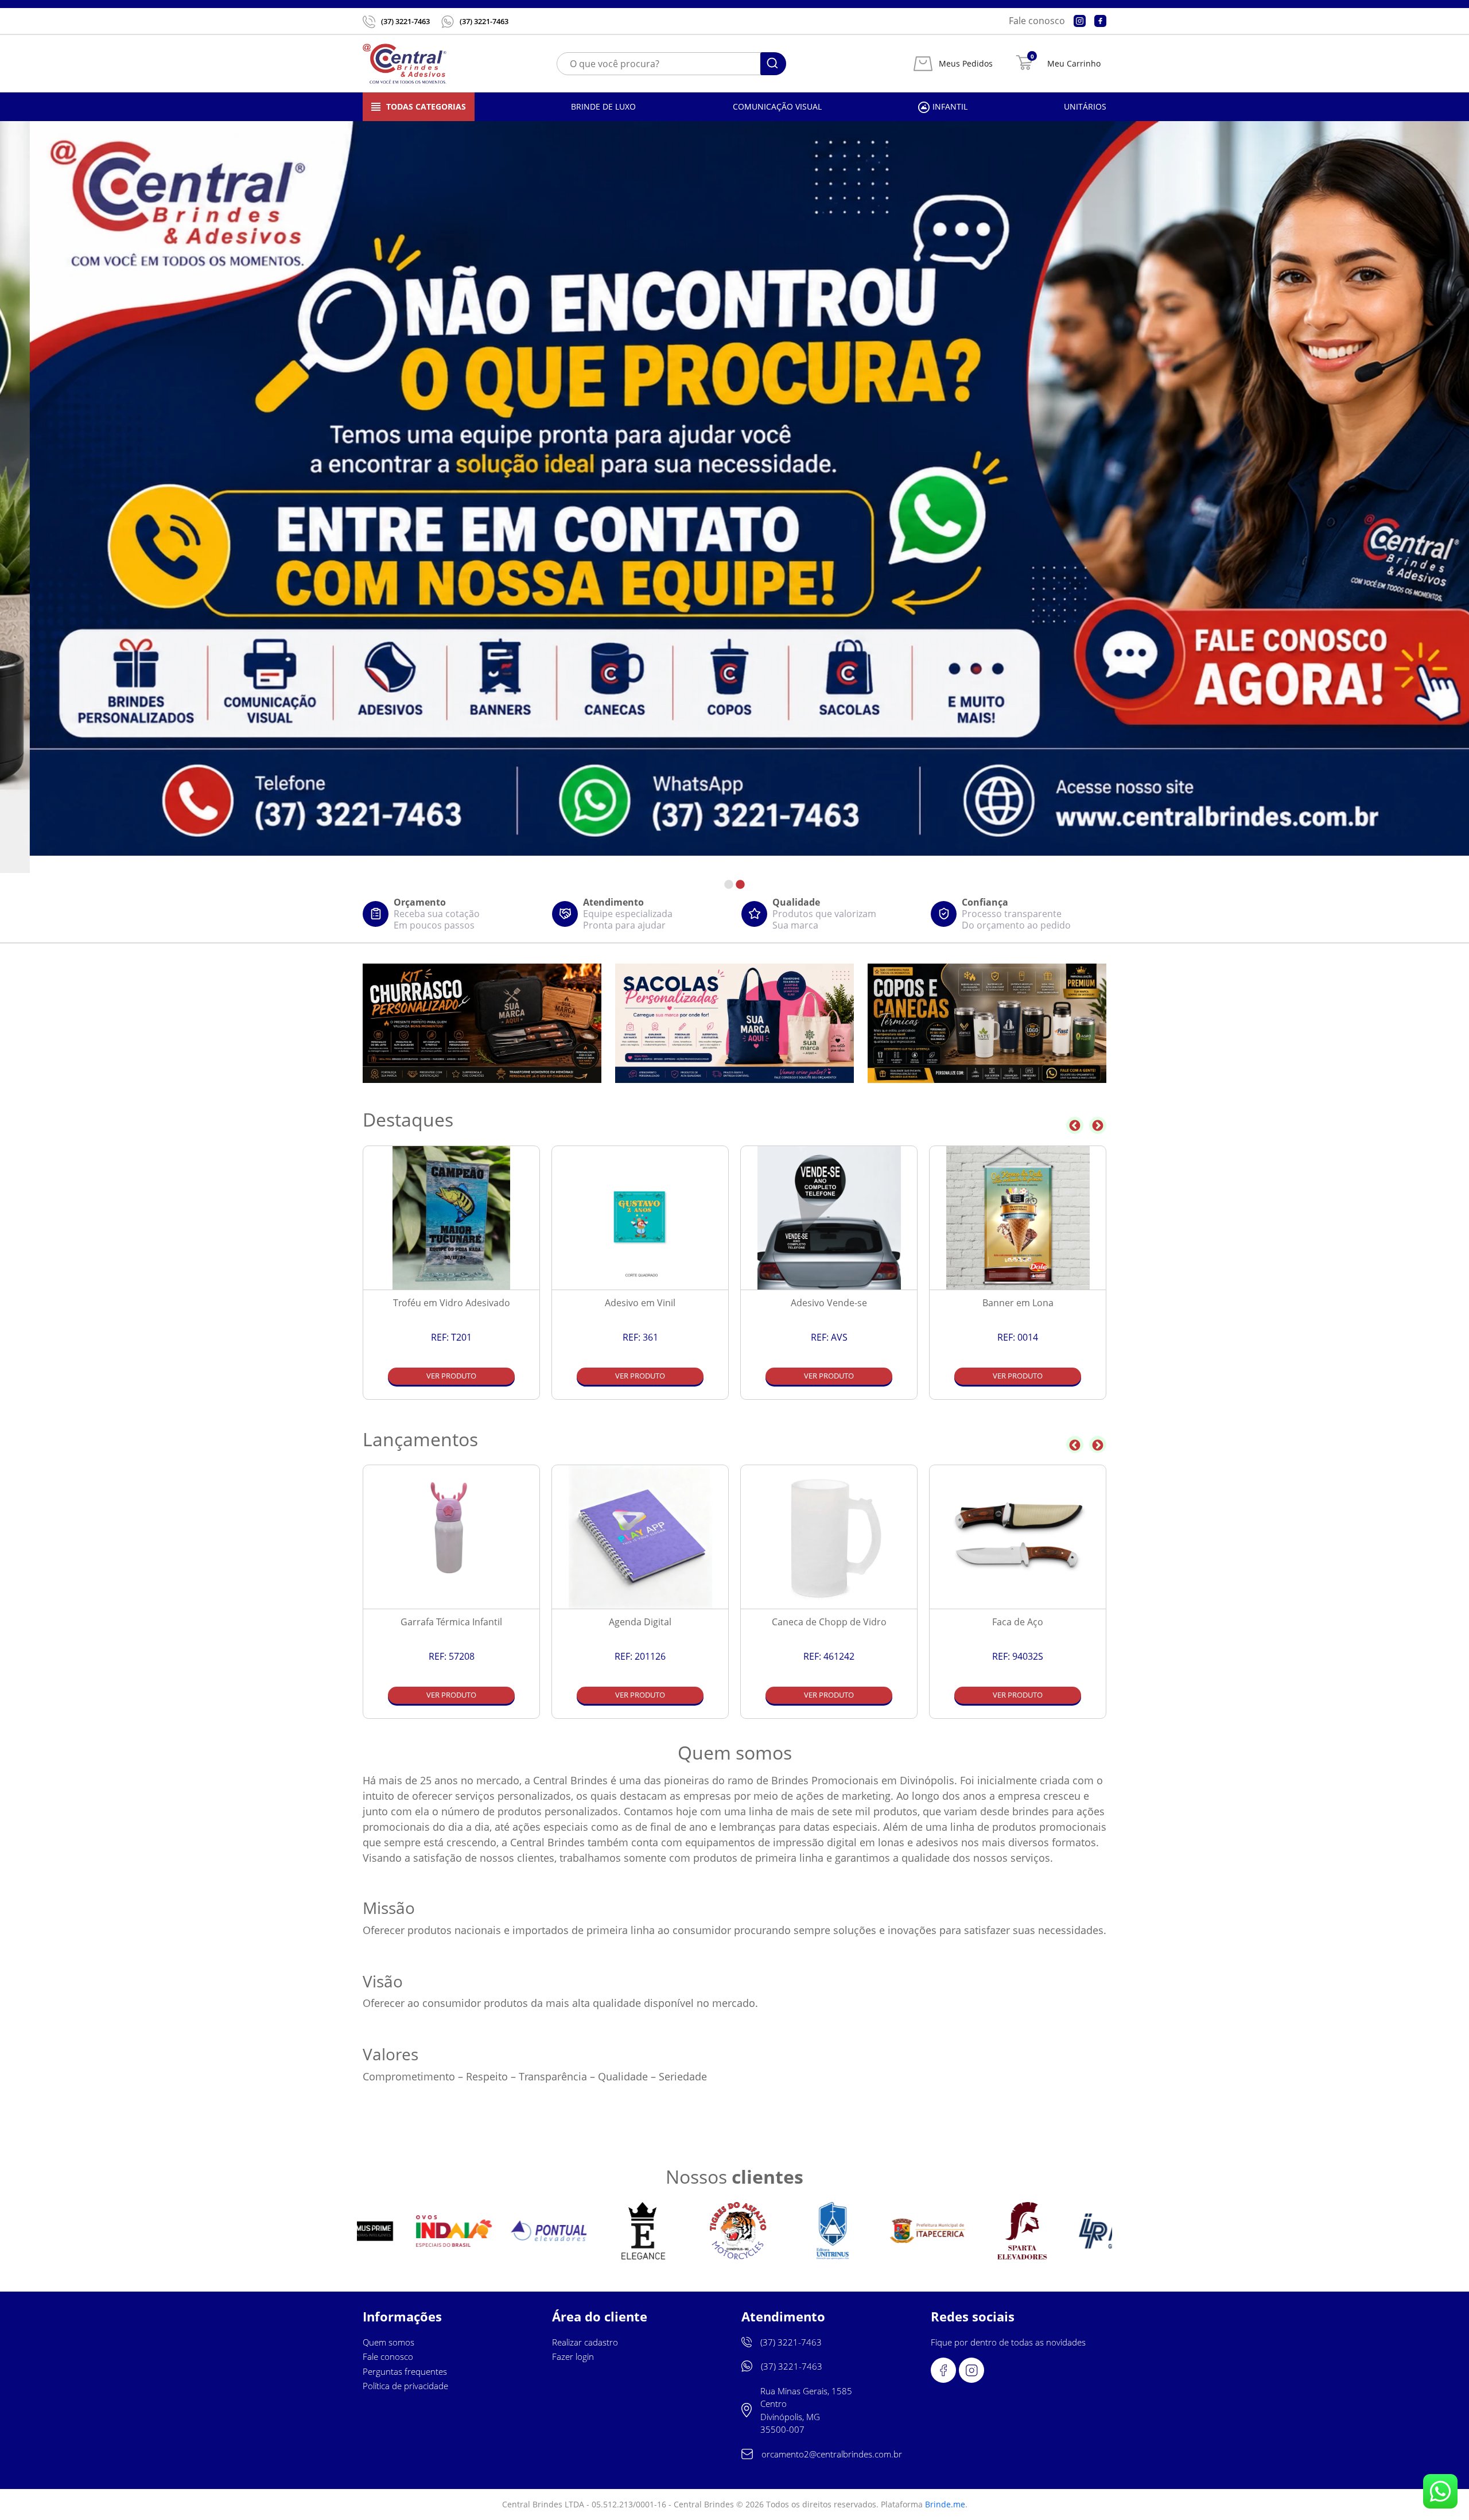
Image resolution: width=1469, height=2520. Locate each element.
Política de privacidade (405, 2386)
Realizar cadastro (585, 2342)
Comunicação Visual (777, 106)
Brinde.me (945, 2504)
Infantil (950, 106)
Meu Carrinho (1074, 64)
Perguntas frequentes (405, 2371)
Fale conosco (1037, 21)
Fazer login (573, 2356)
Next (1098, 1125)
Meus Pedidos (966, 64)
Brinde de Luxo (603, 106)
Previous (1075, 1125)
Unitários (1085, 106)
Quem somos (388, 2342)
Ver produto (451, 1376)
